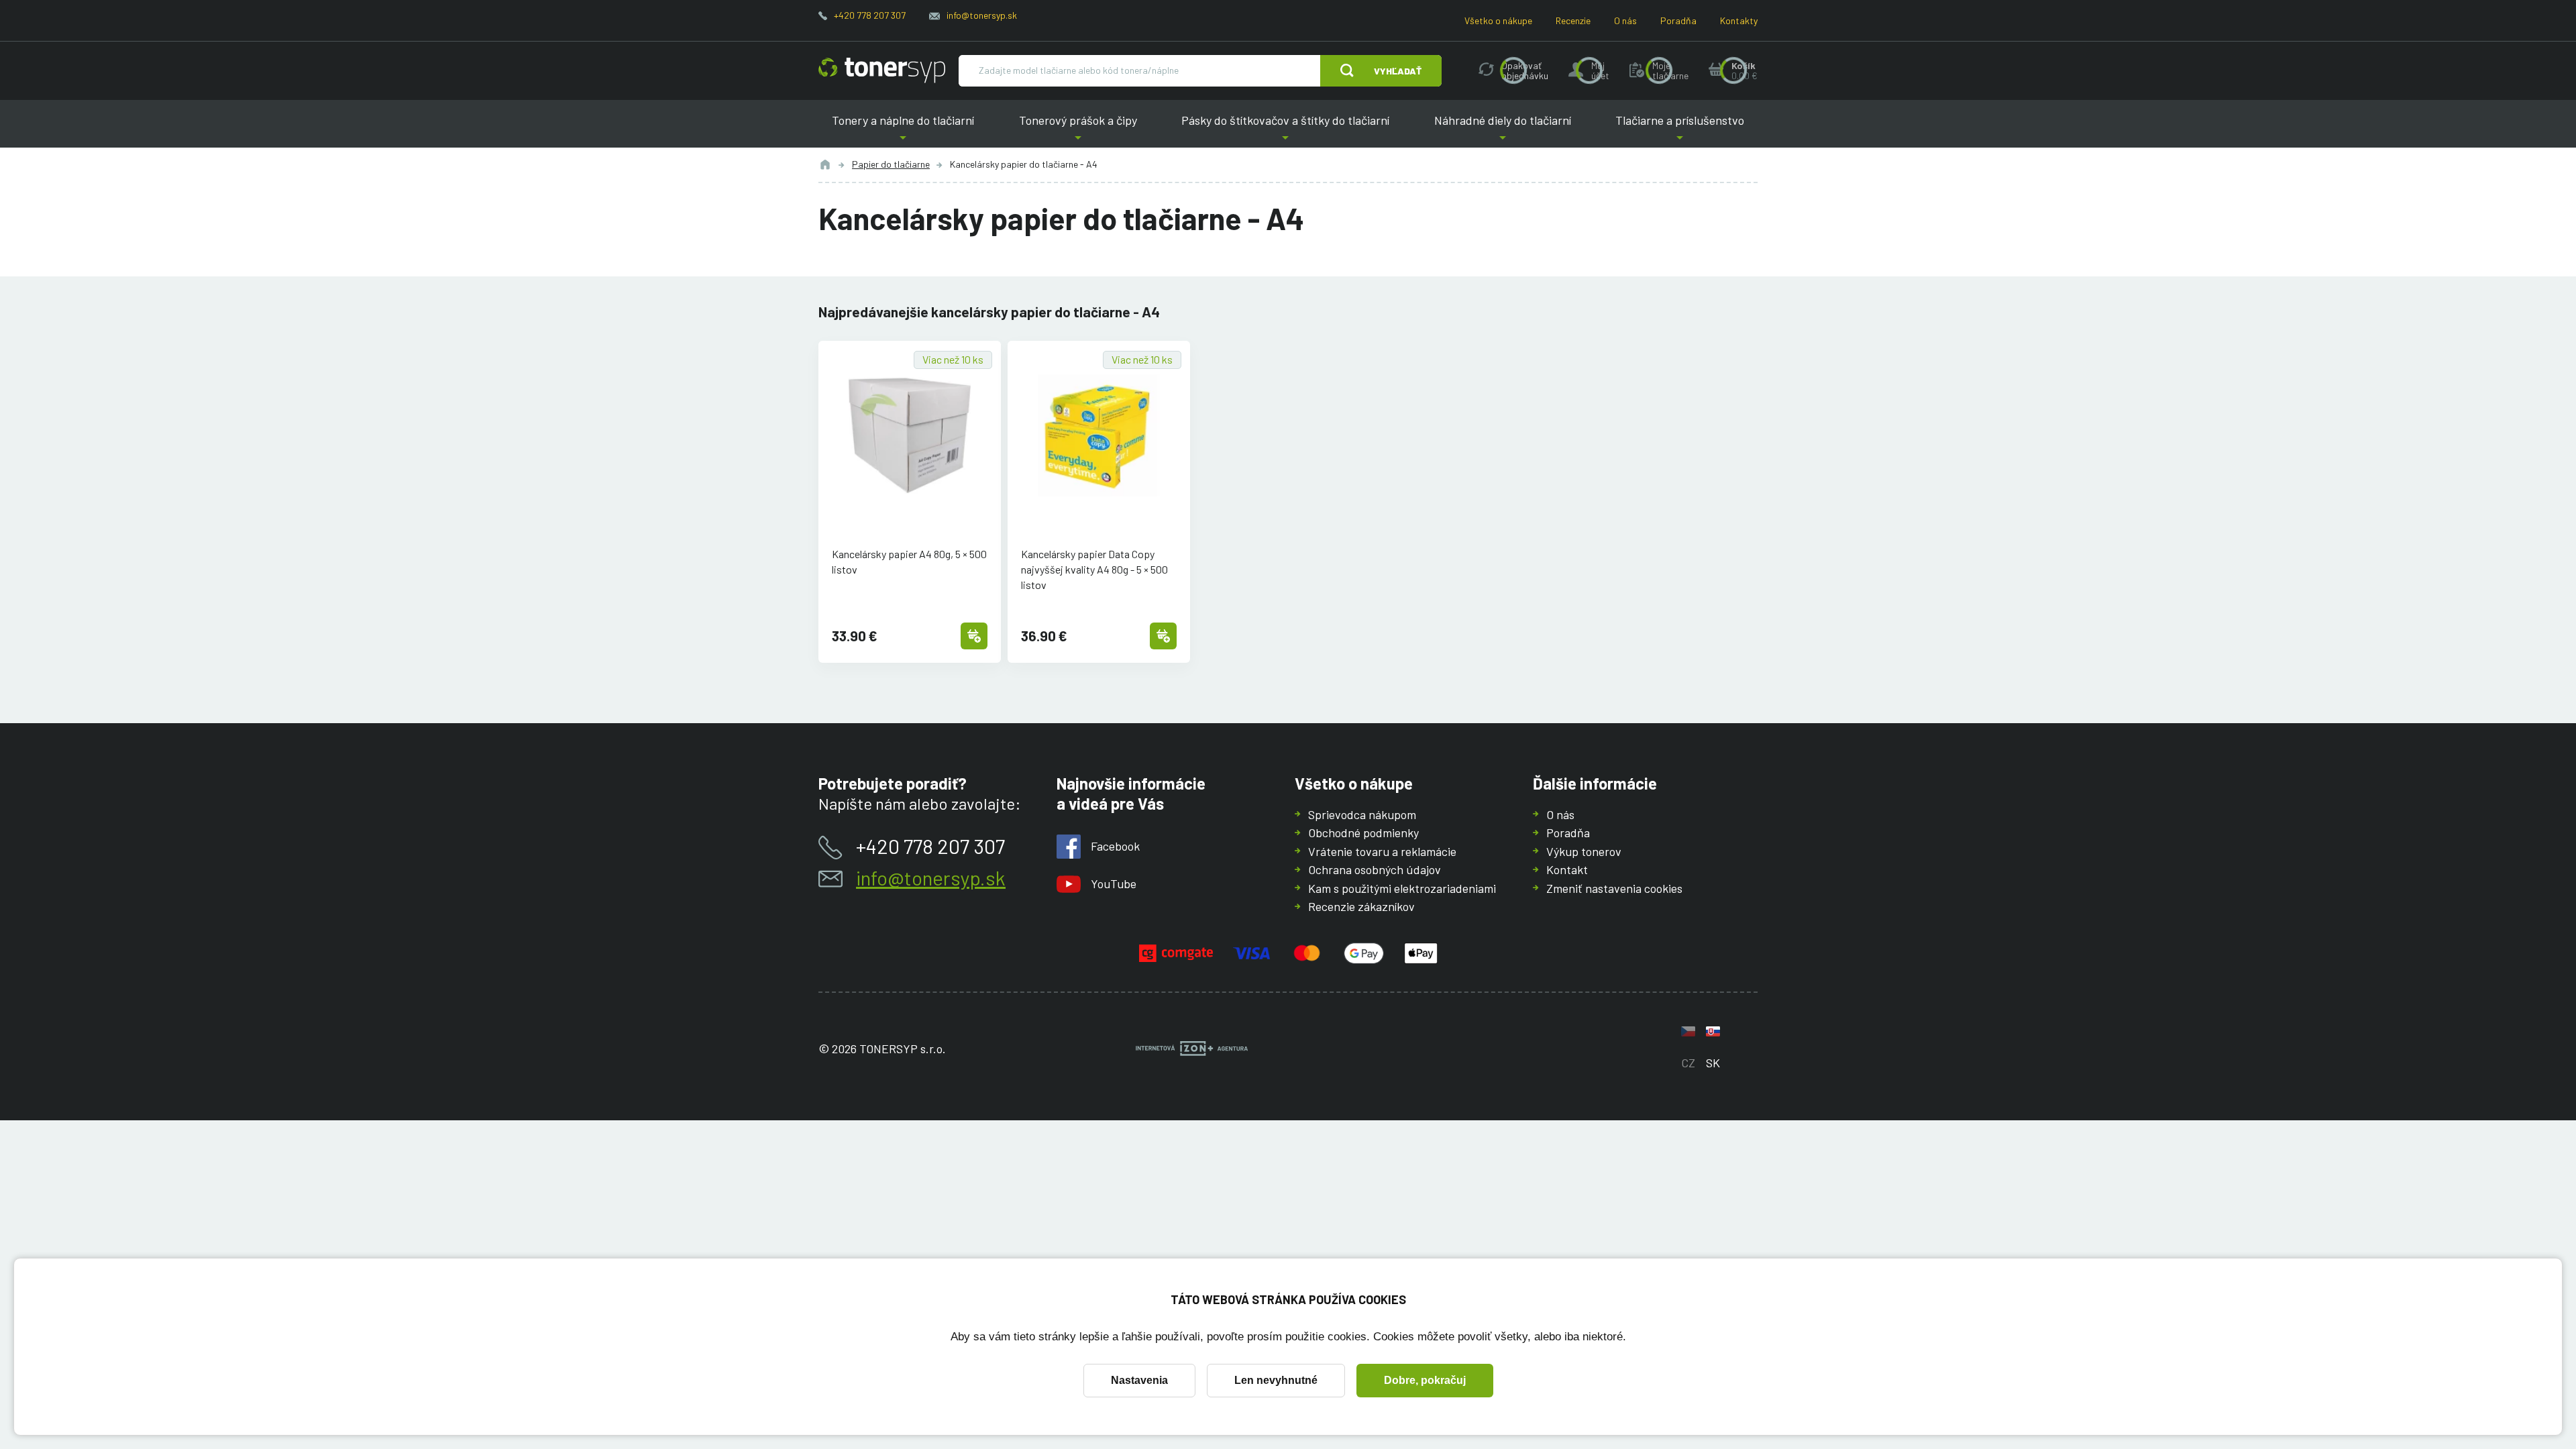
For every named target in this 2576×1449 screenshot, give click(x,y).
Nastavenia (1139, 1380)
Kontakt (1567, 869)
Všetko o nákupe (1498, 20)
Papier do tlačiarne (891, 164)
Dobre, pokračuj (1425, 1380)
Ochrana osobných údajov (1375, 869)
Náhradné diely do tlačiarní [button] (1503, 130)
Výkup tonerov (1584, 851)
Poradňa (1678, 20)
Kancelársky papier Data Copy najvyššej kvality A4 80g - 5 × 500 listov (1094, 569)
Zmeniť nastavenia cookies (1614, 888)
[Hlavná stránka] (882, 70)
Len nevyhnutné (1276, 1380)
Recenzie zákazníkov (1361, 906)
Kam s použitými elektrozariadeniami (1402, 888)
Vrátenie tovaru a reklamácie (1382, 851)
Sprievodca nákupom (1362, 814)
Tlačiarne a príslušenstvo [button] (1680, 130)
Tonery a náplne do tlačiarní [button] (903, 130)
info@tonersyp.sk (982, 15)
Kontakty (1739, 20)
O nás (1625, 20)
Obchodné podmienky (1363, 833)
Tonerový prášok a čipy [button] (1078, 130)
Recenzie (1573, 20)
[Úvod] (825, 164)
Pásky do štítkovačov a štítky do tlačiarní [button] (1285, 130)
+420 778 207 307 (870, 15)
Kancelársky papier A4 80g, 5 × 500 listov (909, 561)
